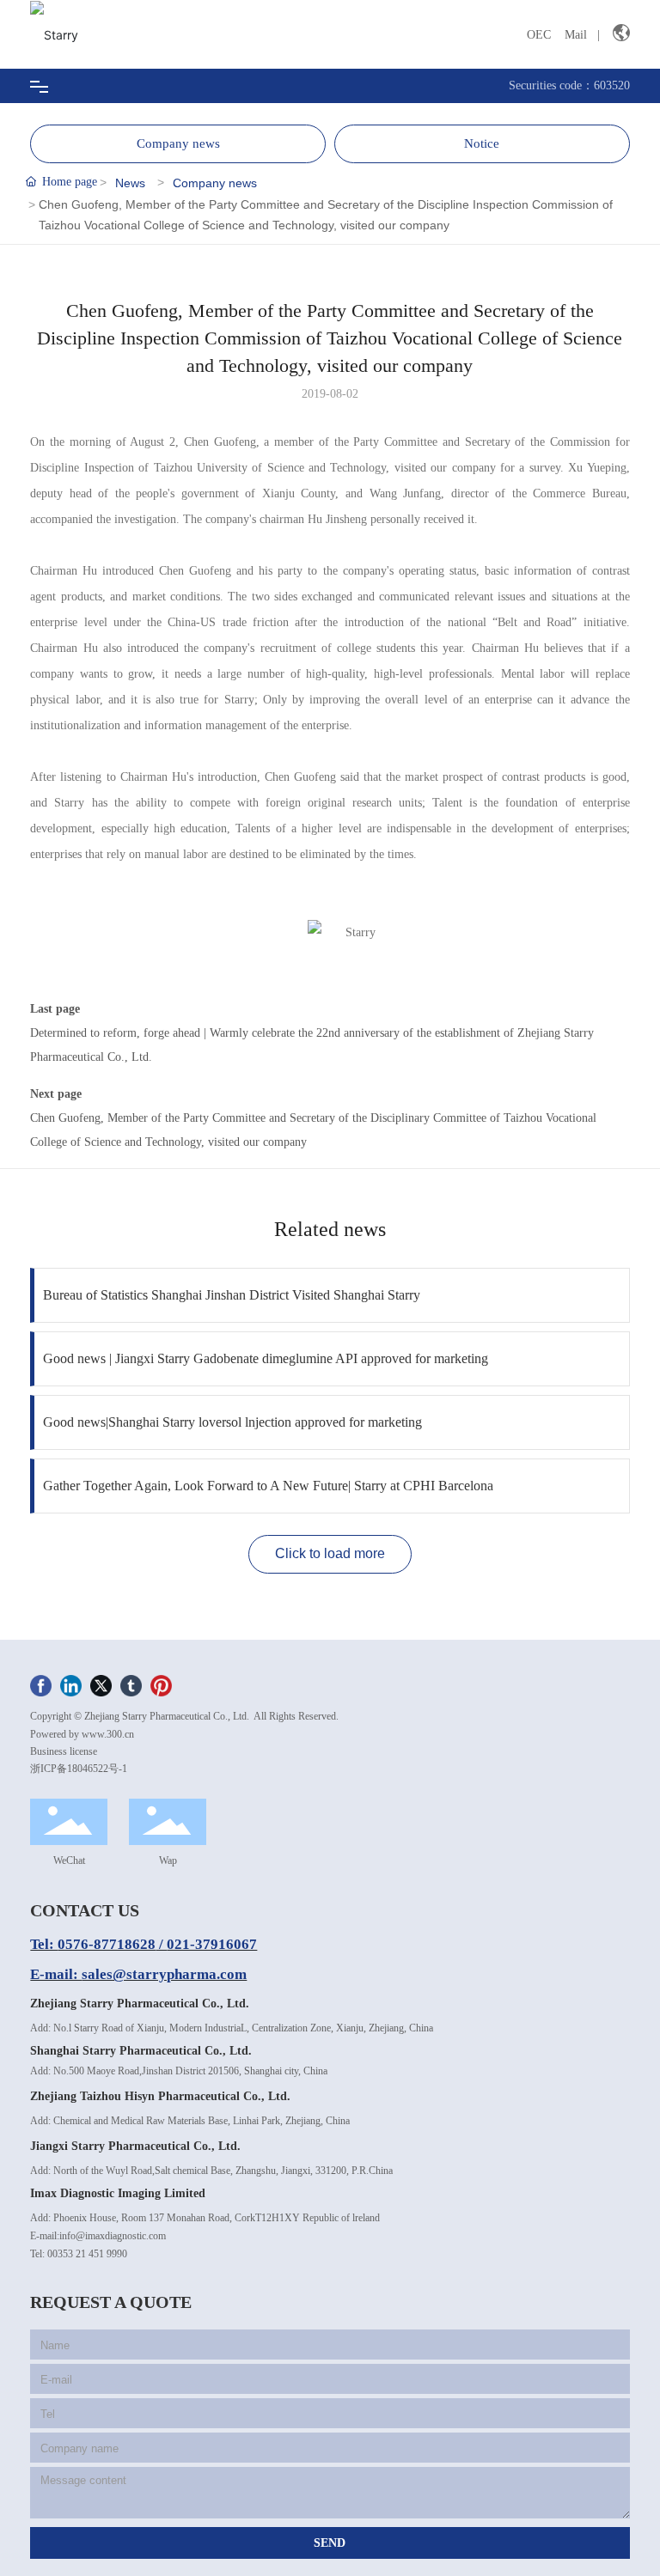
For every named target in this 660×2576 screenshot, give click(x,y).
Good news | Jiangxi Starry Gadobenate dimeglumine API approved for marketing (266, 1358)
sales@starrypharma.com (164, 1974)
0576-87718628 (107, 1944)
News (130, 183)
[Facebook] (41, 1685)
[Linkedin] (71, 1685)
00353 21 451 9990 (87, 2254)
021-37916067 (212, 1944)
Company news (178, 143)
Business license (64, 1751)
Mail (576, 35)
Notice (482, 143)
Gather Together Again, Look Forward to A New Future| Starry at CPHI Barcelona (268, 1486)
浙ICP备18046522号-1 (79, 1769)
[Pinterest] (161, 1685)
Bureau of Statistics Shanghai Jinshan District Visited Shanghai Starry (232, 1295)
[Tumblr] (131, 1685)
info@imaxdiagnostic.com (113, 2236)
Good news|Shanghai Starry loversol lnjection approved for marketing (232, 1422)
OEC (539, 35)
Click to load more (330, 1553)
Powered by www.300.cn (82, 1734)
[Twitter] (101, 1685)
